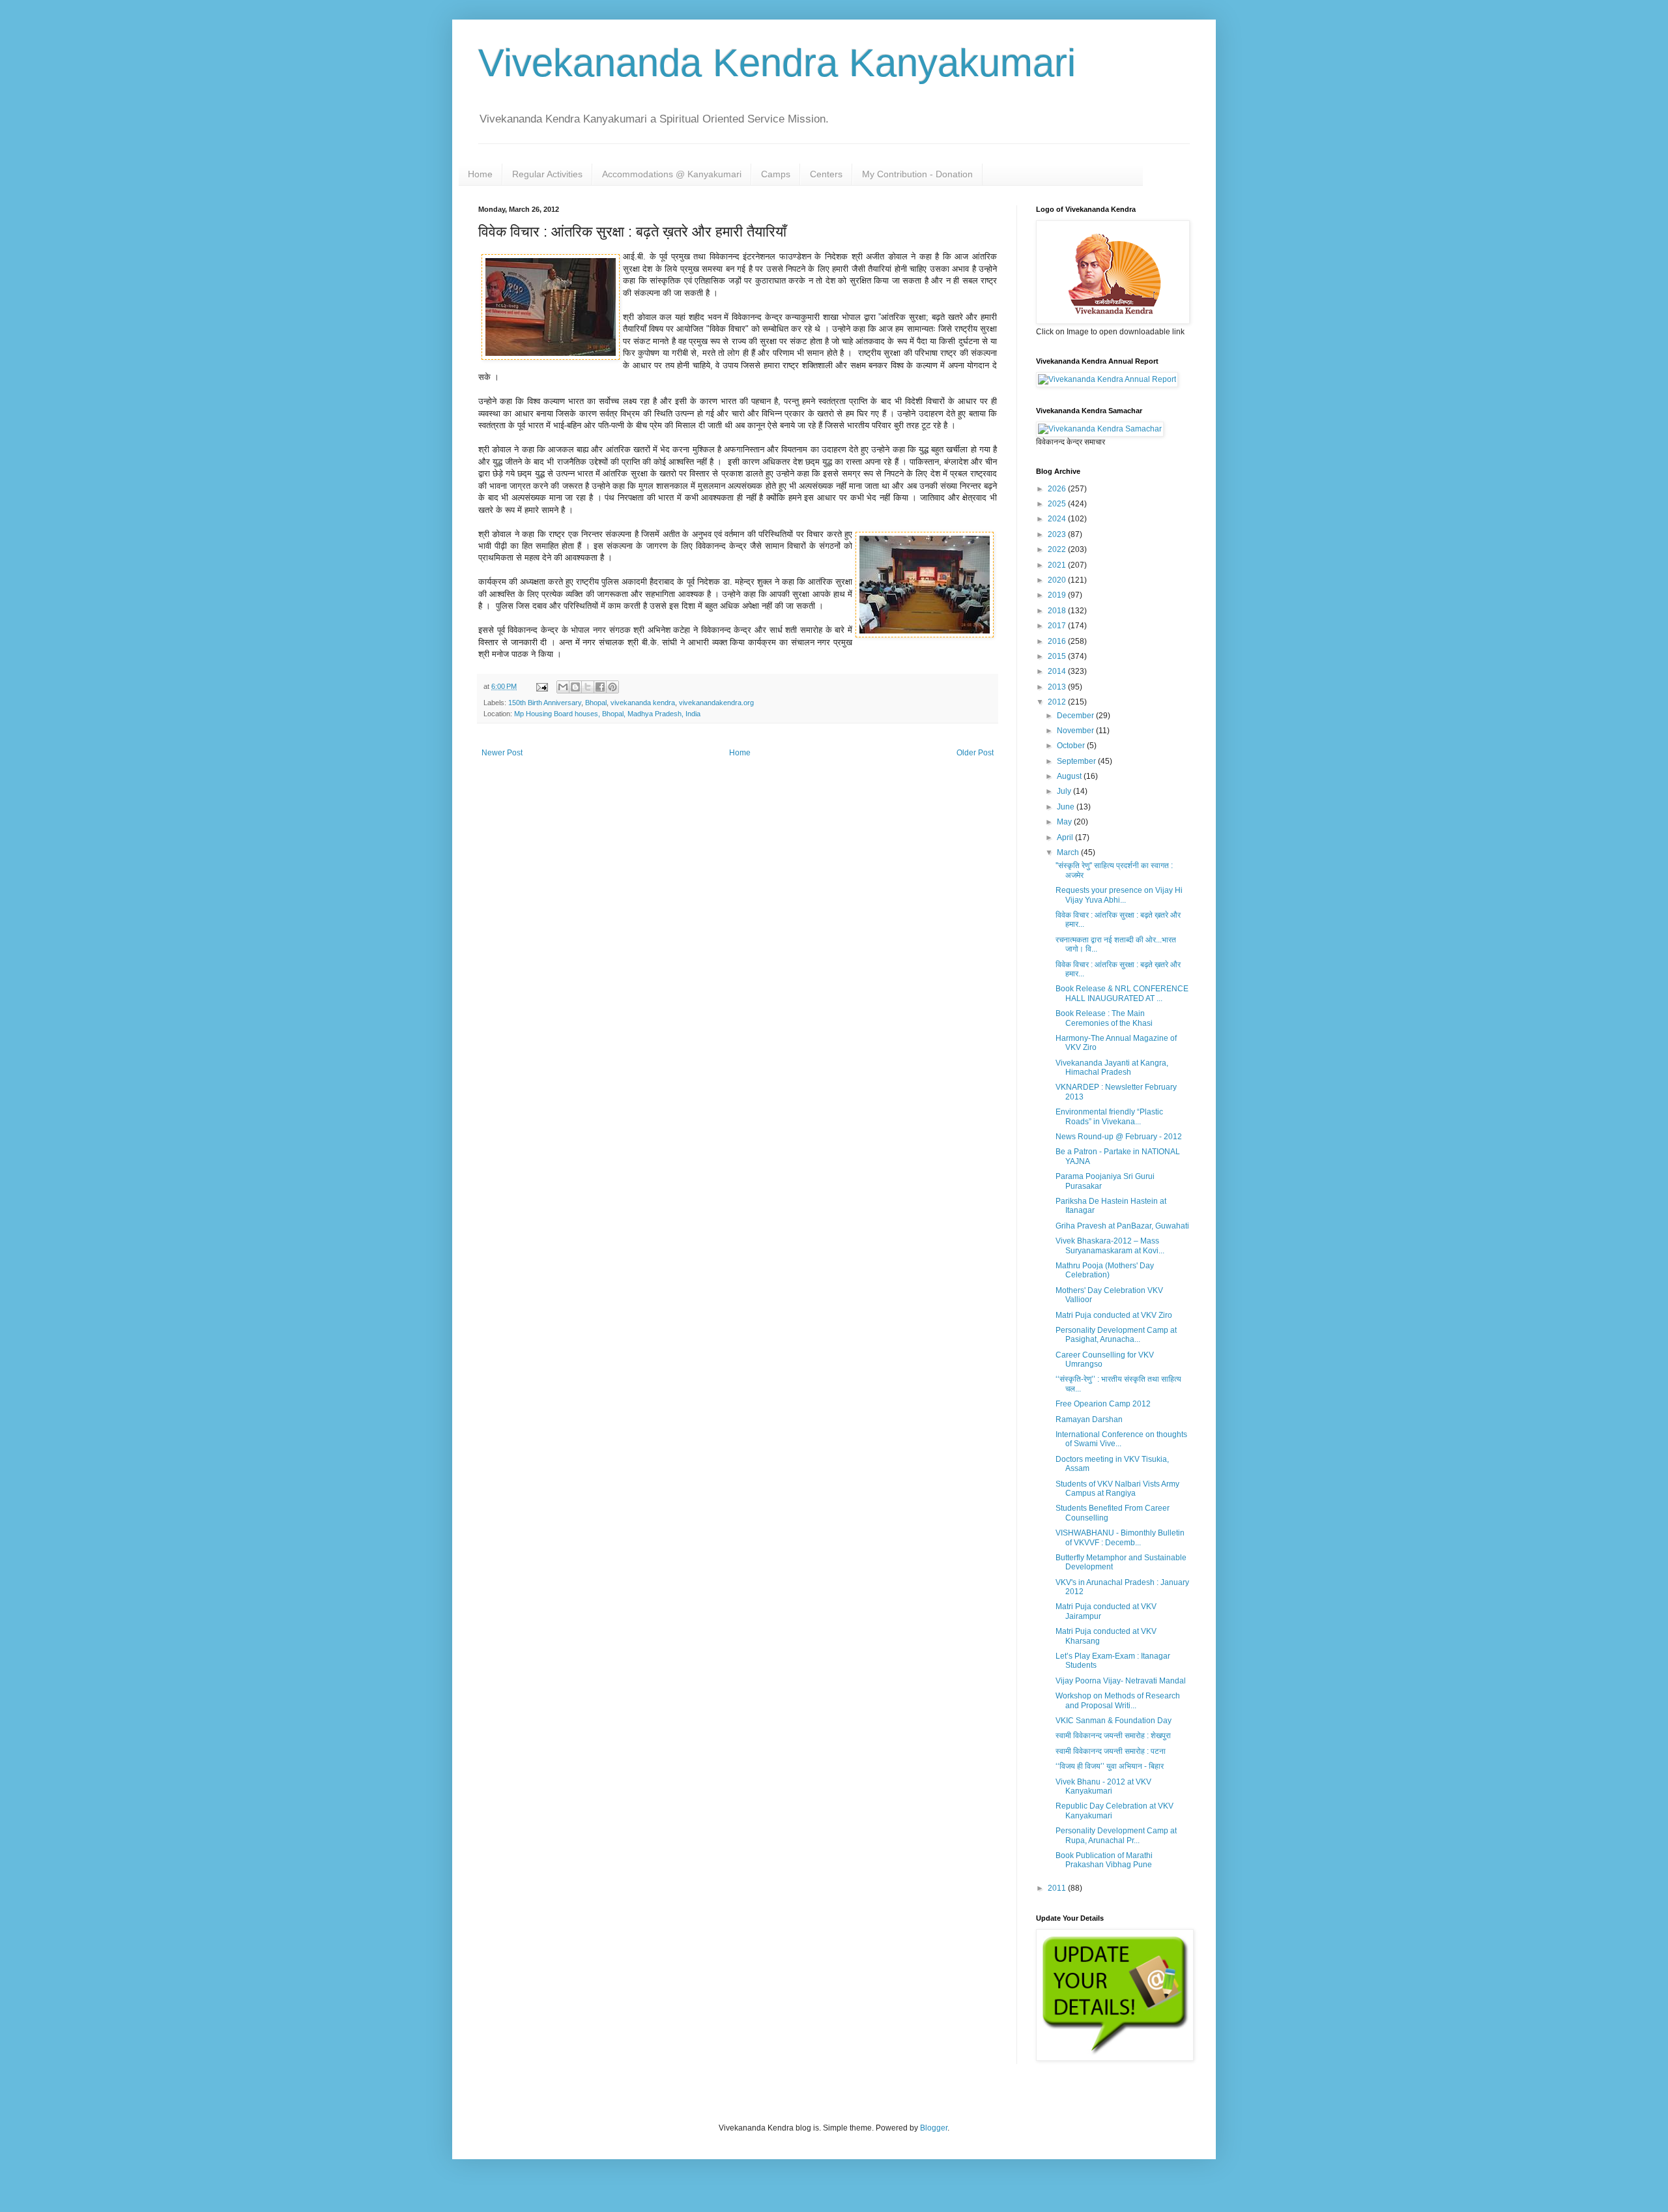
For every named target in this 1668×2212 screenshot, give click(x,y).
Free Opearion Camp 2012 (1103, 1404)
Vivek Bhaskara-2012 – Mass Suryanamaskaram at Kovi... (1110, 1245)
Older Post (975, 753)
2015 (1058, 656)
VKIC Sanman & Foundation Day (1114, 1721)
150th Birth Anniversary (545, 703)
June (1067, 807)
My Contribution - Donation (917, 174)
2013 (1058, 687)
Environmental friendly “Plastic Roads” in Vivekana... (1109, 1116)
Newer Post (502, 753)
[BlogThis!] (575, 687)
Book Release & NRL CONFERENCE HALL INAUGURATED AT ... (1122, 993)
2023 (1058, 534)
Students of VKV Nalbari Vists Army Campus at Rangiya (1117, 1489)
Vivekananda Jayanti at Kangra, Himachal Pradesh (1112, 1068)
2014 (1058, 671)
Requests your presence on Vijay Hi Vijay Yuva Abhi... (1119, 895)
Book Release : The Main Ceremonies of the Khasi (1104, 1018)
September (1077, 761)
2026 (1058, 489)
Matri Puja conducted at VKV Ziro (1114, 1315)
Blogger (934, 2128)
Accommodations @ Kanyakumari (672, 174)
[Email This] (563, 687)
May (1065, 822)
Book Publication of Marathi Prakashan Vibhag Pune (1104, 1860)
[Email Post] (541, 686)
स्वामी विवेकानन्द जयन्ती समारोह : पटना (1111, 1751)
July (1065, 791)
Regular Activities (547, 174)
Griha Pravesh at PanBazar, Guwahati (1122, 1226)
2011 (1058, 1888)
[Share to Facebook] (600, 687)
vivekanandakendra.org (716, 703)
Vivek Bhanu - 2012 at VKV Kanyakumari (1103, 1786)
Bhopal (596, 703)
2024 (1058, 519)
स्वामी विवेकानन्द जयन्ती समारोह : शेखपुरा (1113, 1736)
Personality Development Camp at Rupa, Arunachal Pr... (1116, 1835)
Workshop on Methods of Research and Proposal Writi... (1118, 1700)
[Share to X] (588, 687)
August (1070, 776)
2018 (1058, 611)
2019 (1058, 595)
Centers (826, 174)
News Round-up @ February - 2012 (1119, 1137)
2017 (1058, 626)
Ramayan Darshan (1089, 1419)
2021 (1058, 565)
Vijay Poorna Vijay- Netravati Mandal (1121, 1681)
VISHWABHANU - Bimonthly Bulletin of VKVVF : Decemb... (1120, 1537)
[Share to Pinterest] (612, 687)
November (1076, 731)
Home (480, 174)
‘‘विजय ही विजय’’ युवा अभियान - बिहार (1110, 1766)
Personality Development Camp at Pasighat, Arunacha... (1116, 1335)
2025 (1058, 504)
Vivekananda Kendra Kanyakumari (777, 63)
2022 (1058, 549)
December (1076, 716)
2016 (1058, 641)
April (1066, 837)
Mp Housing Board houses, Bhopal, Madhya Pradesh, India (607, 714)
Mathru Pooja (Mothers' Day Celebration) (1105, 1270)
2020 (1058, 580)
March (1069, 852)
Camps (776, 174)
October (1072, 746)
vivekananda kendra (643, 703)
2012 (1058, 702)
